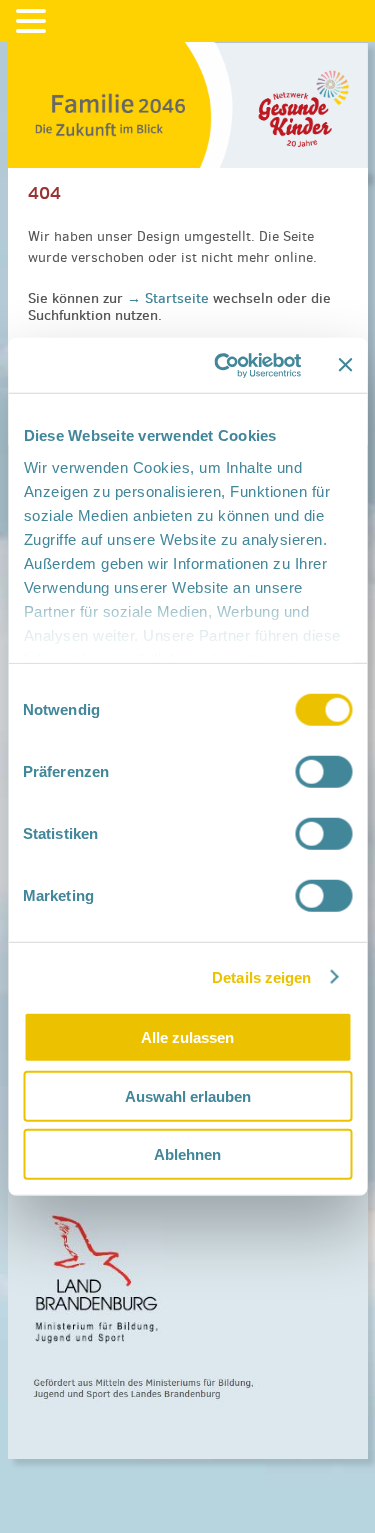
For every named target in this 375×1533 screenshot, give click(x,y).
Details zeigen (261, 976)
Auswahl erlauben (188, 1095)
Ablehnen (187, 1154)
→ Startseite (170, 298)
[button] (34, 22)
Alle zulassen (187, 1037)
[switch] (323, 772)
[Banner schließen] (345, 365)
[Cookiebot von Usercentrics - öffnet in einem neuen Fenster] (223, 365)
